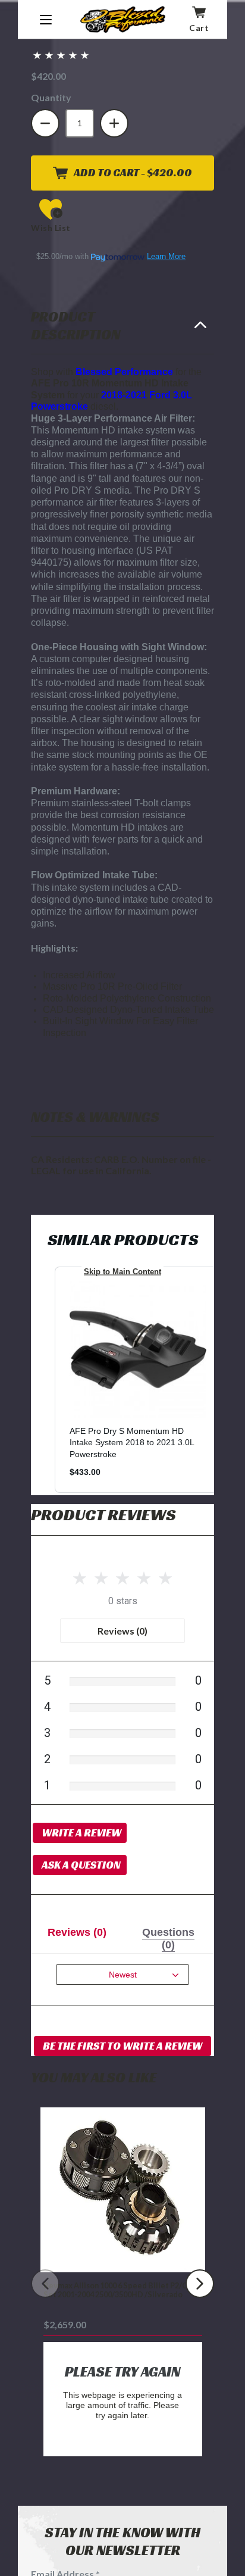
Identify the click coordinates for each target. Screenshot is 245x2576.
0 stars (123, 1601)
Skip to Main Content (122, 1272)
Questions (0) (168, 1939)
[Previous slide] (45, 2284)
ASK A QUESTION (81, 1865)
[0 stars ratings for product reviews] (122, 1576)
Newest (123, 1975)
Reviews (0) (122, 1631)
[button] (61, 55)
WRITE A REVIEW (81, 1833)
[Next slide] (200, 2284)
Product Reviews (103, 1515)
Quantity (51, 97)
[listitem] (138, 1380)
